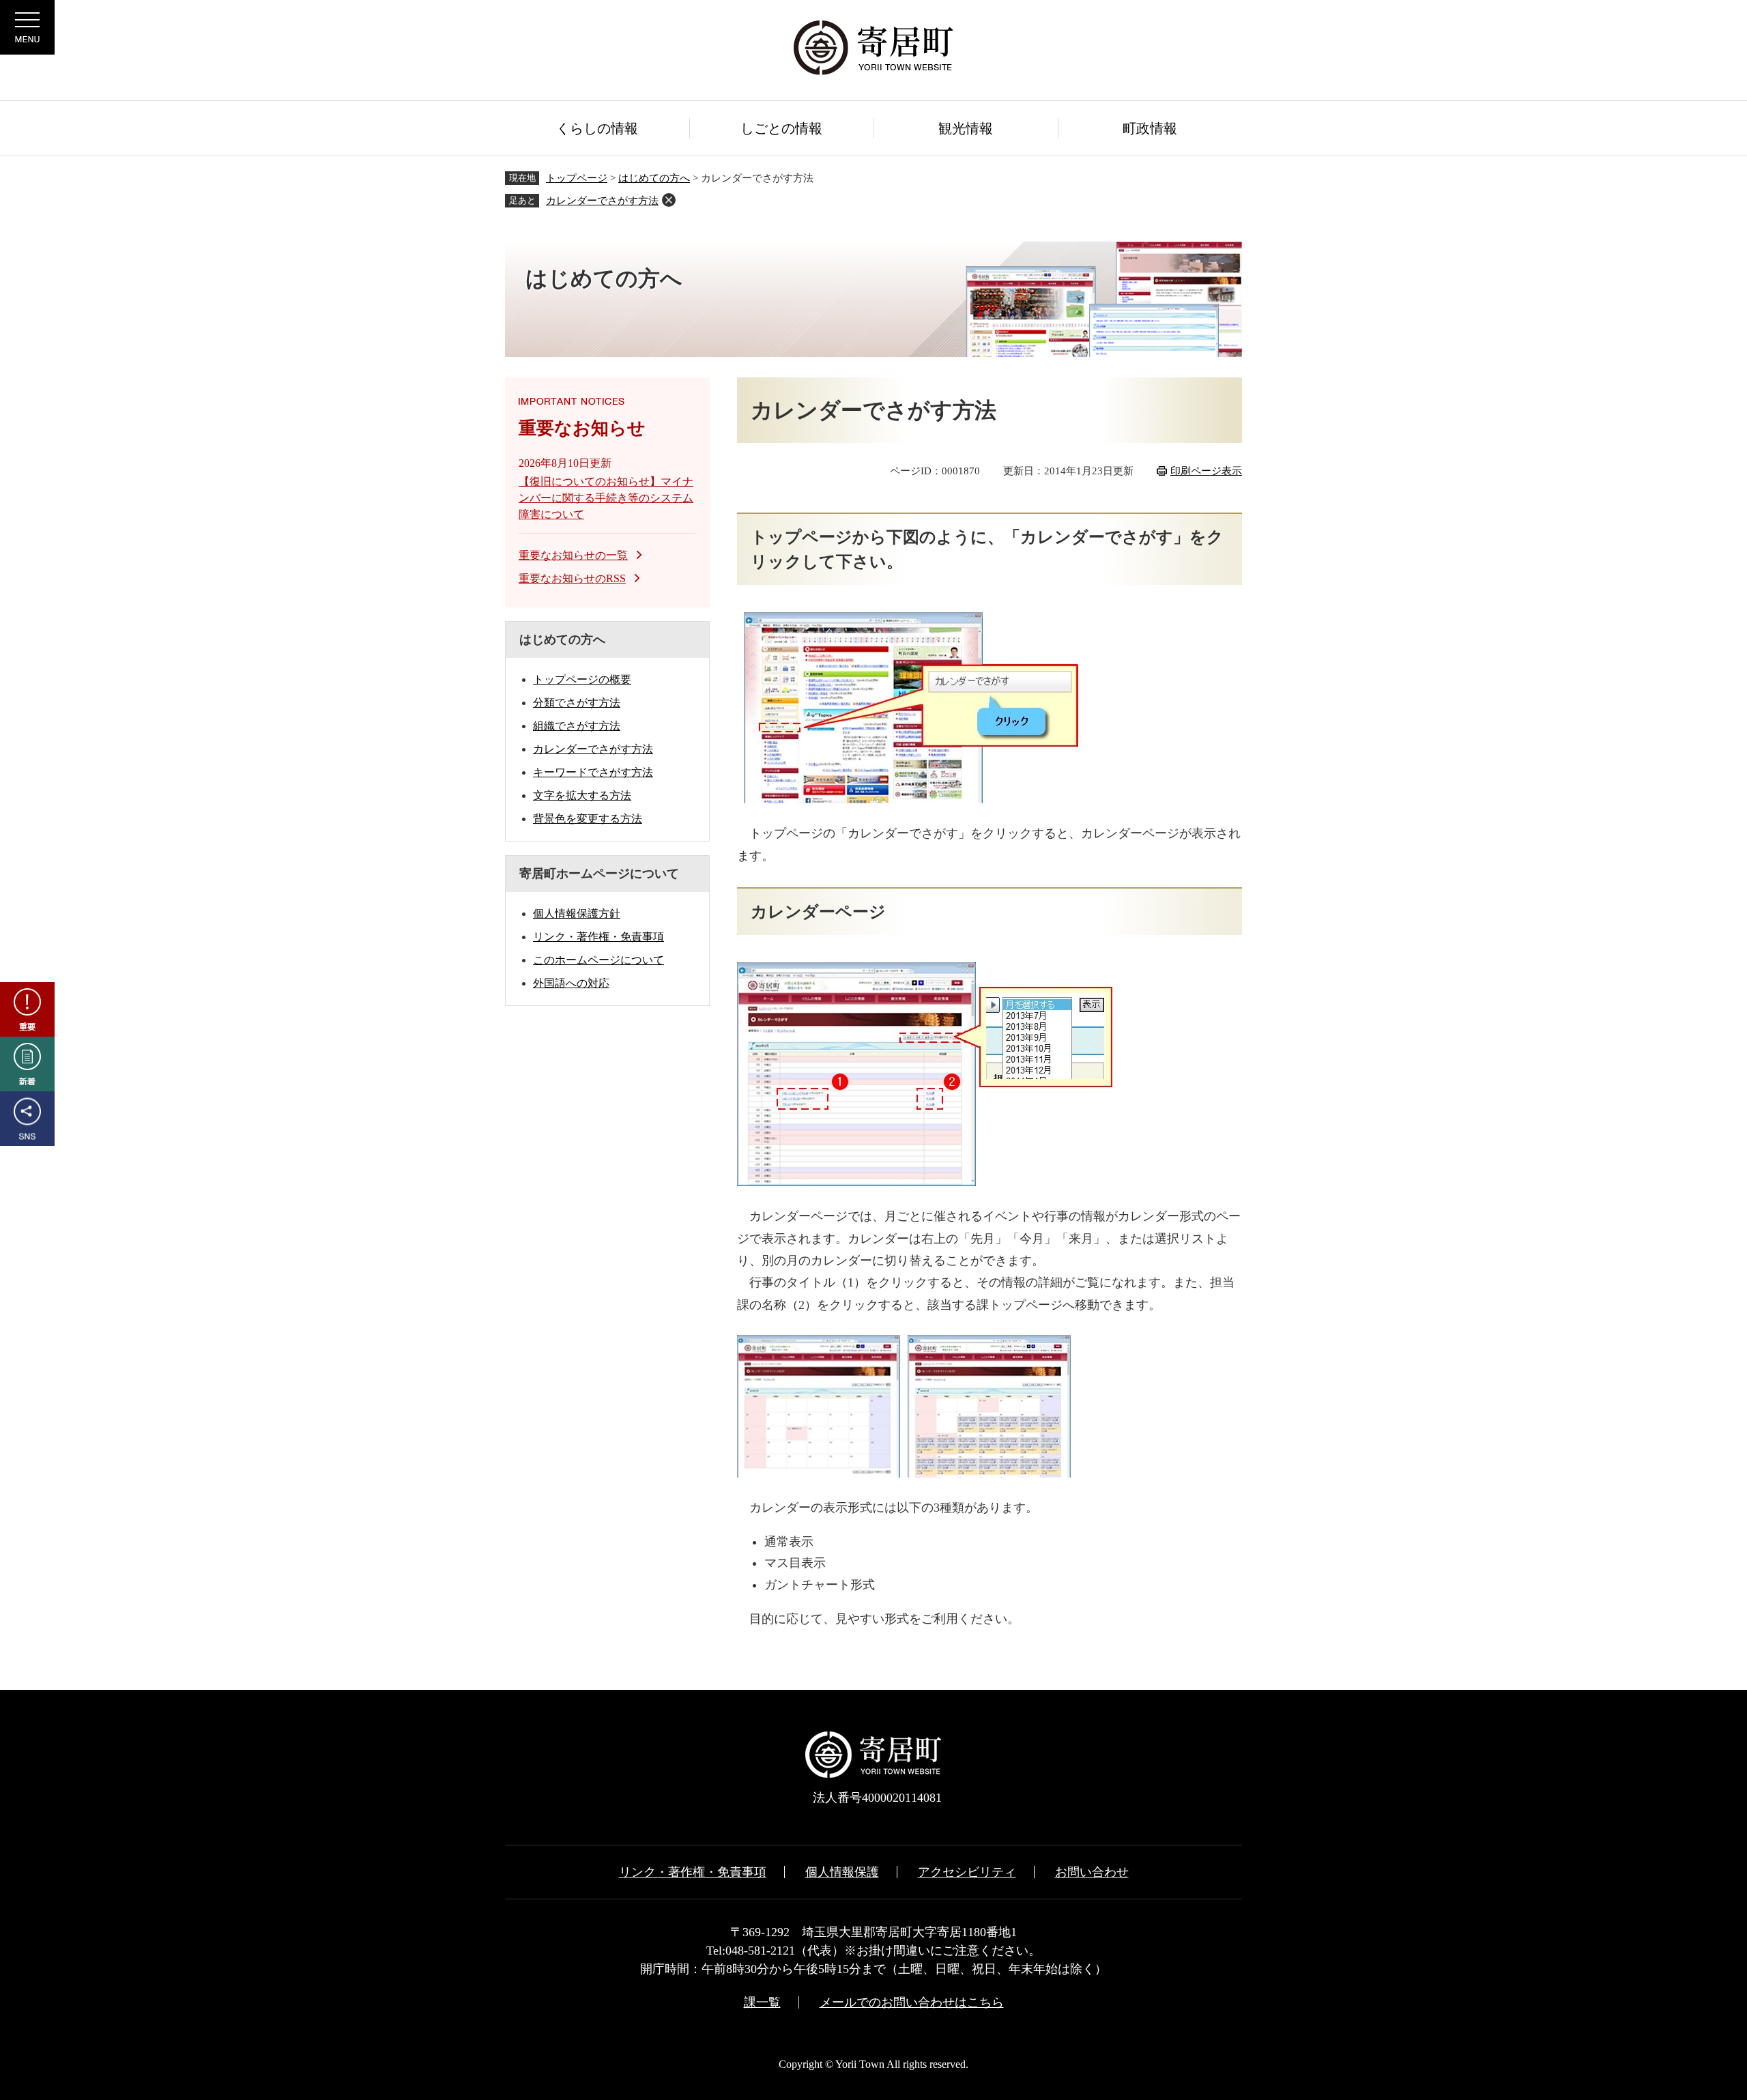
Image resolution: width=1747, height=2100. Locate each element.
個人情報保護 (842, 1872)
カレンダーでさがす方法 (602, 201)
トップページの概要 (582, 679)
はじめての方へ (654, 178)
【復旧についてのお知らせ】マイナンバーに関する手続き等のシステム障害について (606, 498)
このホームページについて (598, 960)
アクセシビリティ (967, 1872)
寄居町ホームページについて (599, 874)
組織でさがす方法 (577, 726)
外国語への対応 (571, 983)
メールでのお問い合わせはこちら (912, 2002)
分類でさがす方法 (577, 703)
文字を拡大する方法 (582, 795)
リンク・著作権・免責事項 (598, 937)
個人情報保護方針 (577, 914)
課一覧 (762, 2002)
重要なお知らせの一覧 (573, 555)
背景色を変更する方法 (588, 819)
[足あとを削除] (669, 200)
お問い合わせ (1092, 1872)
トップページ (577, 178)
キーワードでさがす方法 (593, 772)
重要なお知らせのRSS (572, 578)
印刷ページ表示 (1206, 471)
